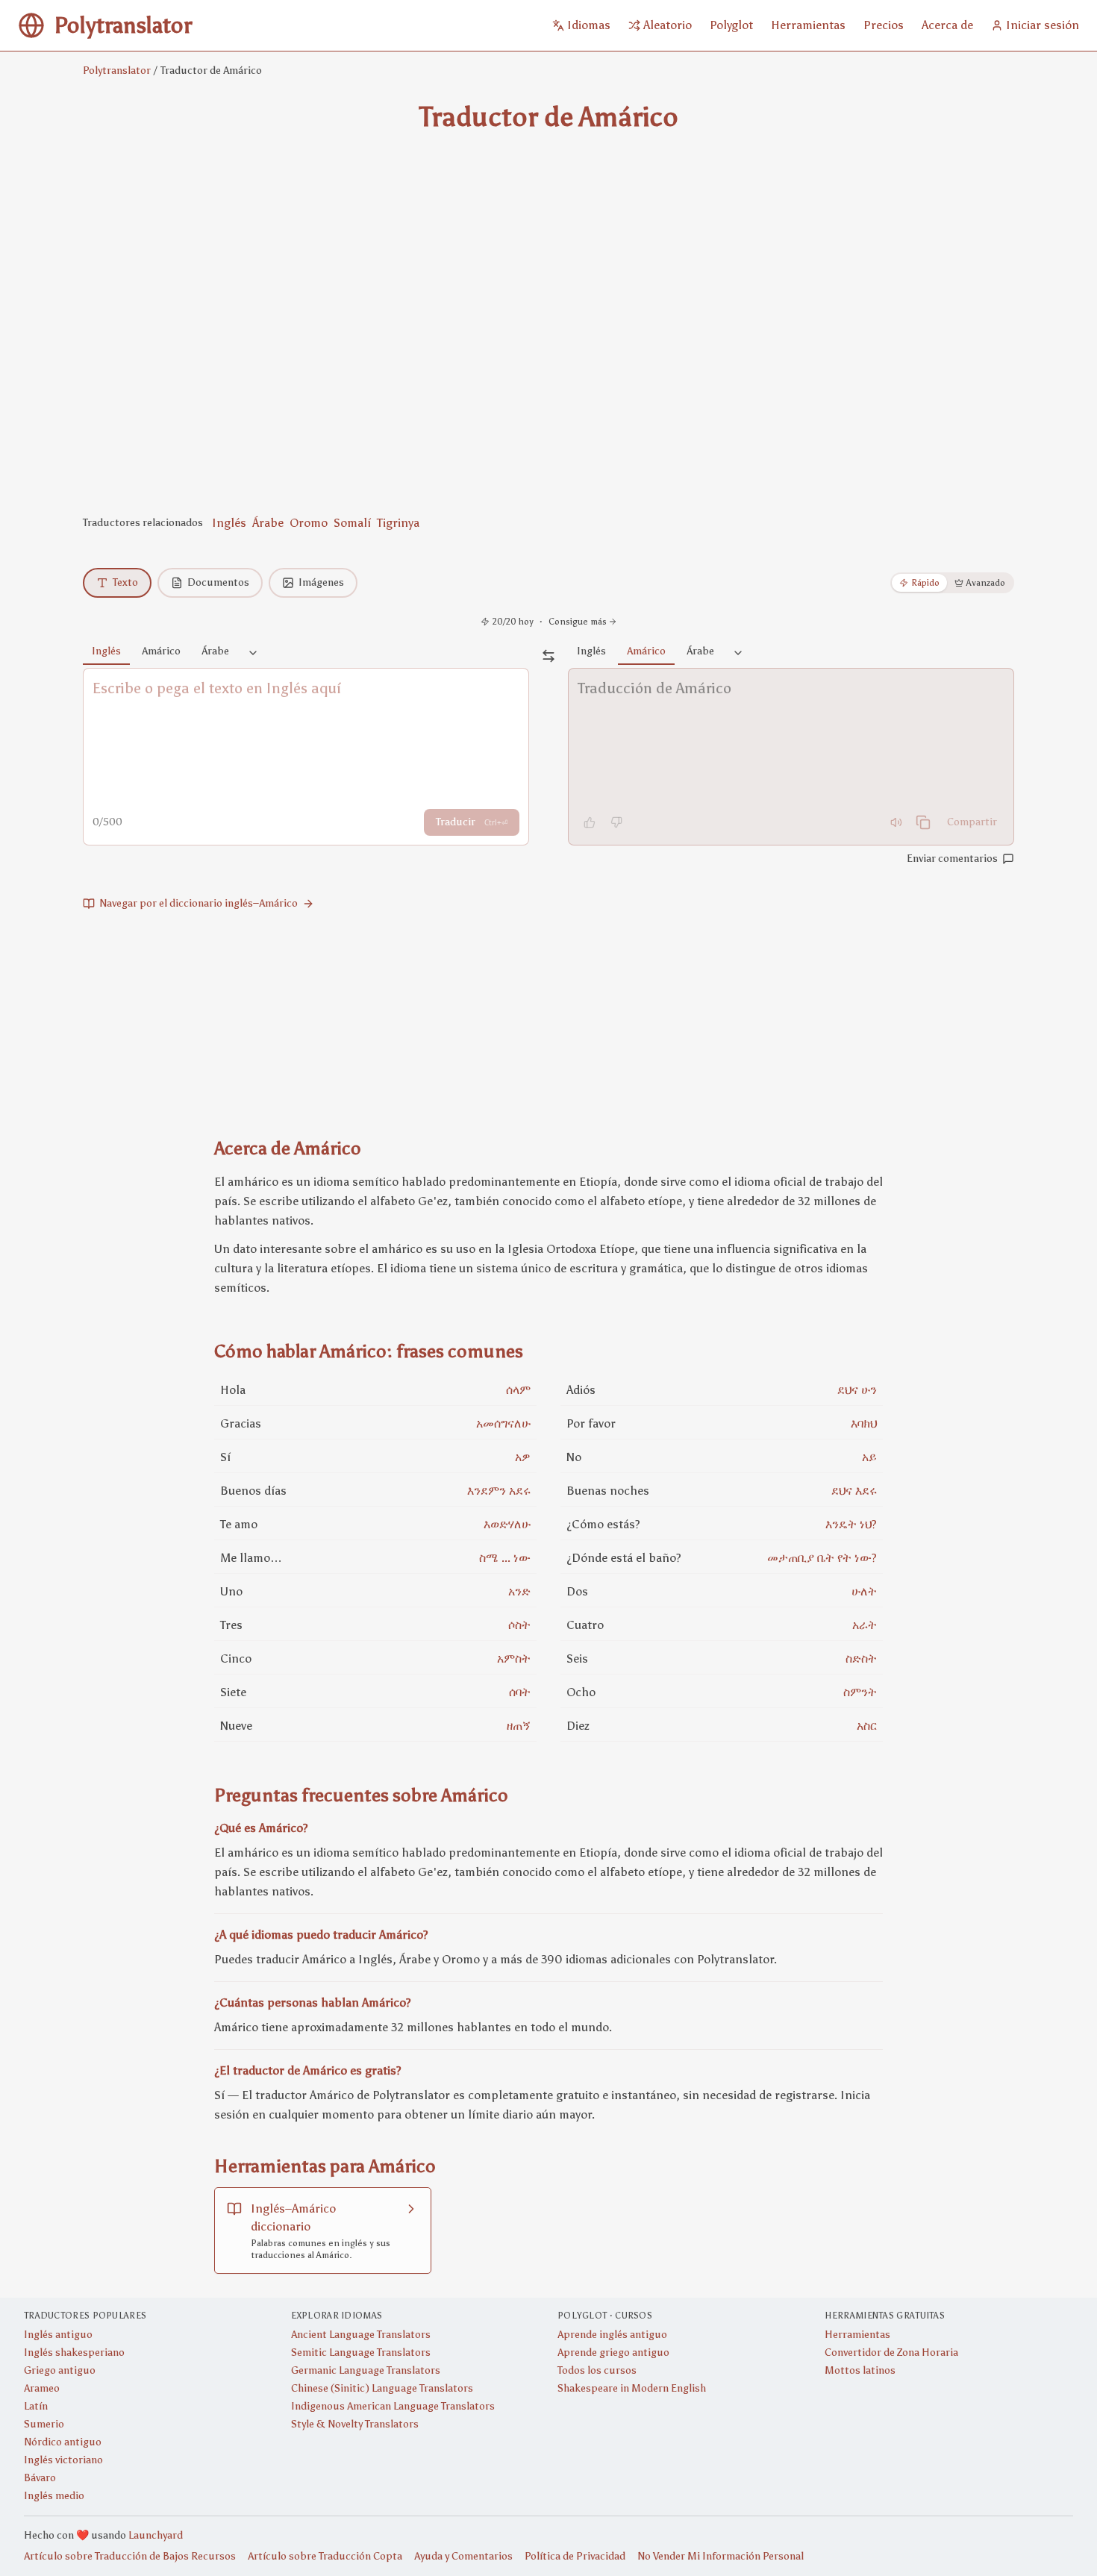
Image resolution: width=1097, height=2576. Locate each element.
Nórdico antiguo (63, 2442)
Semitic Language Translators (361, 2353)
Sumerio (44, 2424)
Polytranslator (117, 71)
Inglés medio (54, 2496)
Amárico (161, 651)
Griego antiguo (60, 2370)
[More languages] (253, 654)
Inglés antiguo (58, 2335)
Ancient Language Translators (361, 2335)
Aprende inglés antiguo (612, 2335)
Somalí (352, 523)
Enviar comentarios (952, 859)
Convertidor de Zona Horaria (891, 2353)
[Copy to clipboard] (923, 822)
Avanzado (986, 583)
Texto (125, 582)
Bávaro (40, 2478)
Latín (36, 2406)
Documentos (218, 582)
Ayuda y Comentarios (463, 2556)
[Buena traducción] (590, 822)
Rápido (925, 583)
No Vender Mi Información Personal (721, 2556)
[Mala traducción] (616, 822)
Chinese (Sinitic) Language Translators (382, 2388)
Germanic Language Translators (366, 2370)
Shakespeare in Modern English (632, 2388)
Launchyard (156, 2535)
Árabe (268, 523)
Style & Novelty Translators (355, 2424)
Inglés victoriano (63, 2460)
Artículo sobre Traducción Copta (325, 2556)
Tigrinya (398, 523)
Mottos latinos (860, 2370)
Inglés (229, 523)
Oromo (309, 523)
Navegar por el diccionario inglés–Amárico (199, 903)
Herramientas (857, 2335)
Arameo (42, 2388)
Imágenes (321, 582)
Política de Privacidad (575, 2556)
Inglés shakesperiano (74, 2353)
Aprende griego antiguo (613, 2353)
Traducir (472, 822)
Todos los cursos (597, 2370)
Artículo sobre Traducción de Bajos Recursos (130, 2556)
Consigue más (578, 622)
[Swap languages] (548, 656)
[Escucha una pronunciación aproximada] (896, 822)
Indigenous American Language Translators (393, 2406)
